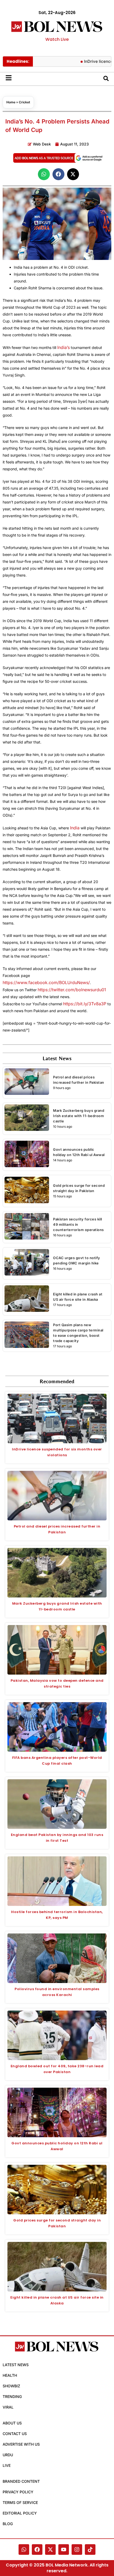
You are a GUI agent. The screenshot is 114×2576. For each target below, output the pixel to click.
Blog (8, 2524)
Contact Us (15, 2434)
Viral (8, 2407)
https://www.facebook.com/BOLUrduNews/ (46, 982)
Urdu (8, 2455)
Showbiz (11, 2386)
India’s (63, 347)
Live (7, 2465)
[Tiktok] (90, 2550)
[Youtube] (64, 2550)
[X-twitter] (50, 2550)
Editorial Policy (20, 2513)
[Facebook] (37, 2550)
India (75, 828)
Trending (12, 2396)
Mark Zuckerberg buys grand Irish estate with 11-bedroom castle (79, 1116)
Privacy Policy (18, 2492)
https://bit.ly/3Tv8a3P (85, 1004)
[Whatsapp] (24, 2550)
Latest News (16, 2365)
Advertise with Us (21, 2444)
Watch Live (57, 39)
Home (11, 102)
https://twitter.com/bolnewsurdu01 (72, 990)
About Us (12, 2423)
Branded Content (21, 2481)
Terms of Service (20, 2502)
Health (10, 2375)
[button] (44, 174)
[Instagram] (77, 2550)
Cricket (25, 102)
